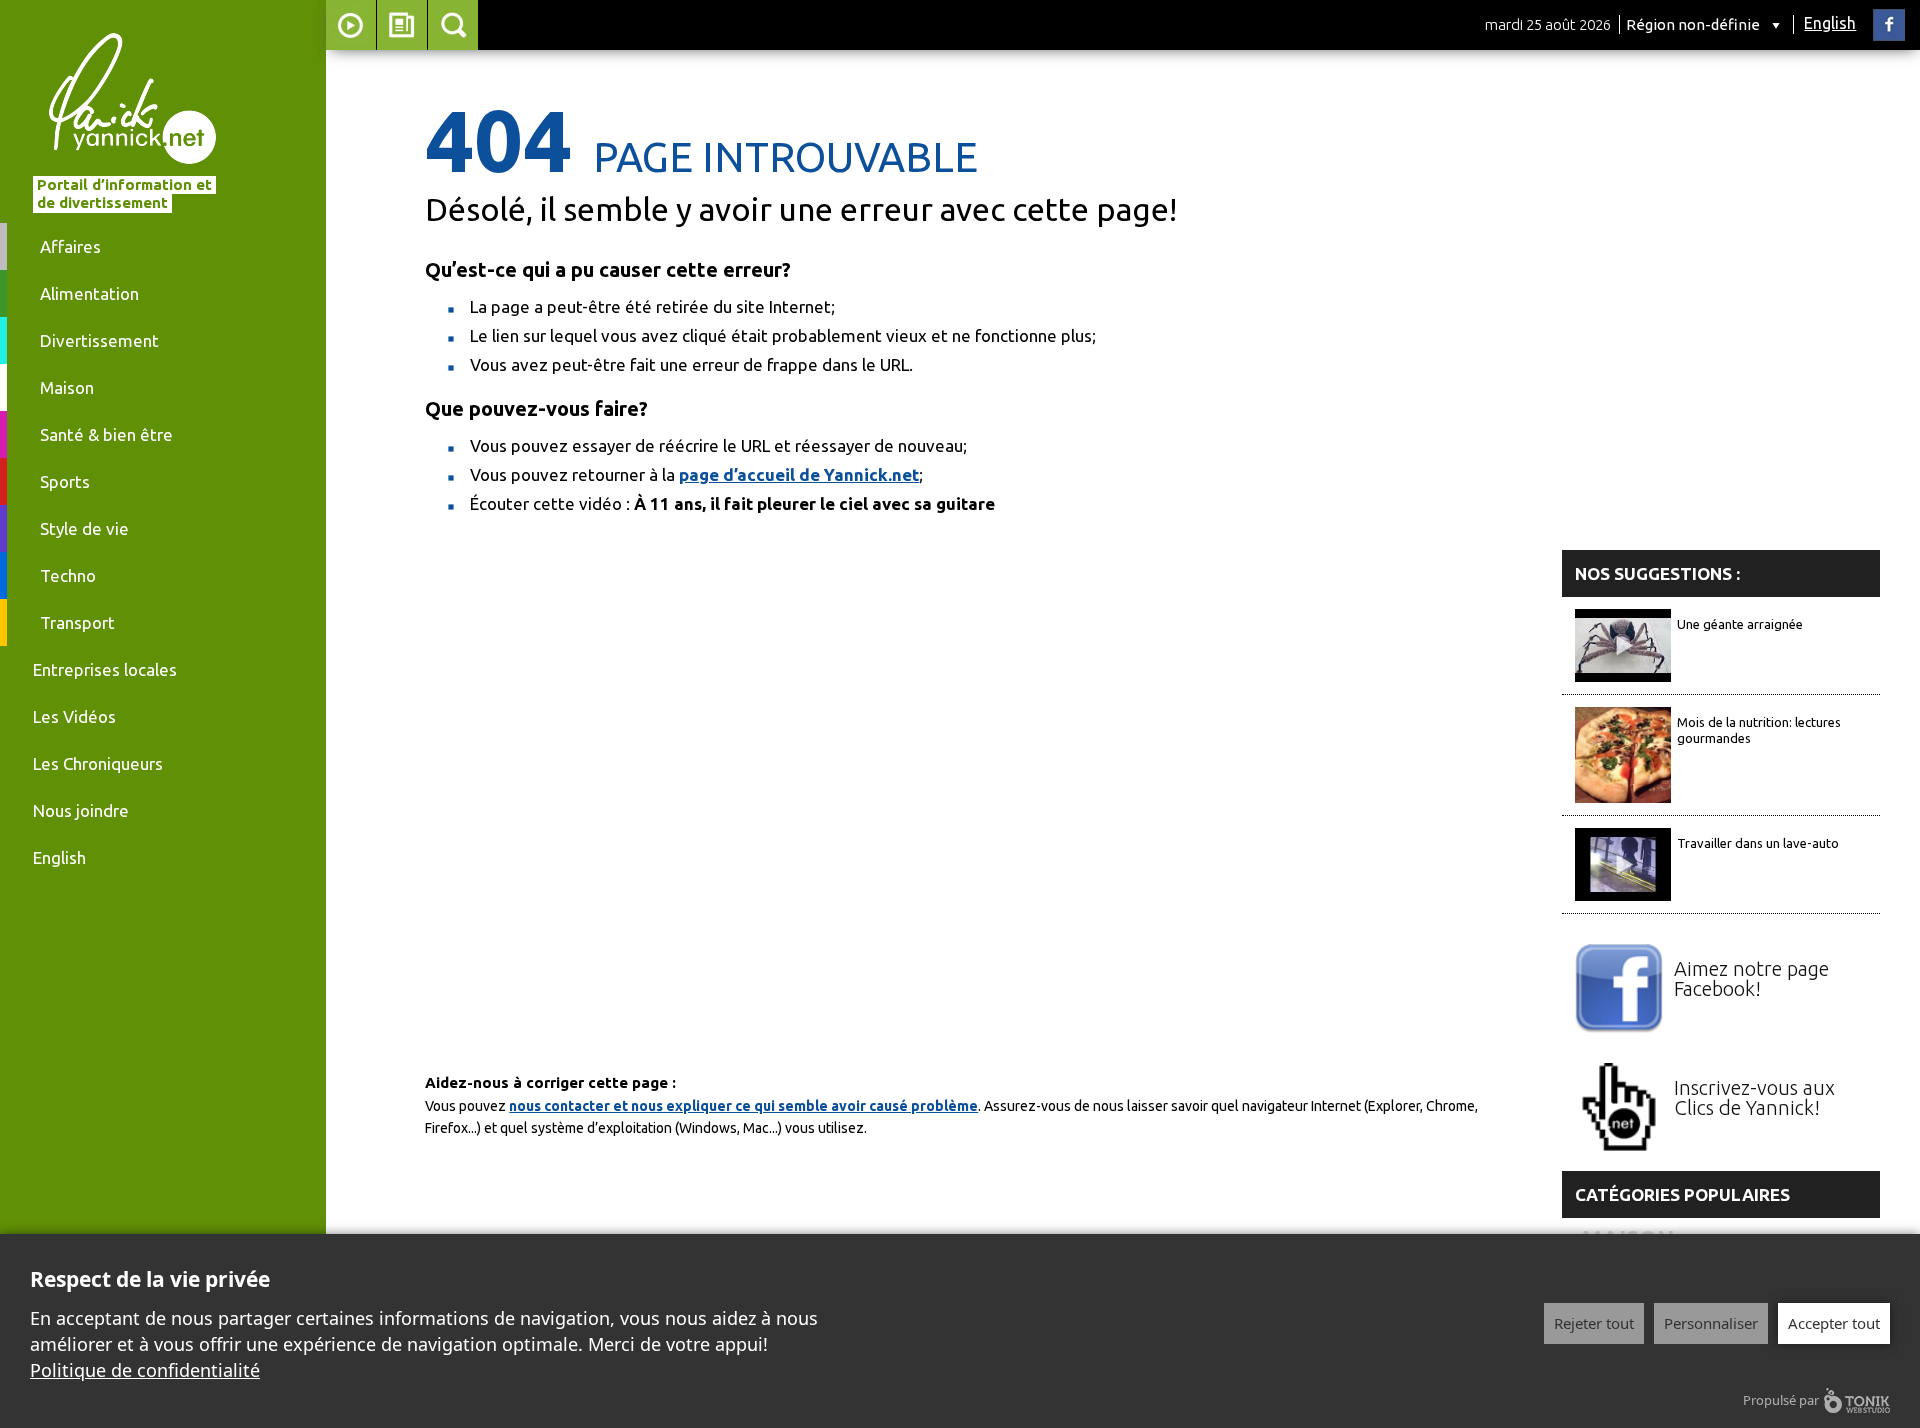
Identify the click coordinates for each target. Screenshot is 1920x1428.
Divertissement (99, 340)
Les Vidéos (74, 716)
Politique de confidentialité (145, 1370)
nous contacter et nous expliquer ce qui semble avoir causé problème (743, 1106)
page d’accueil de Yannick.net (799, 474)
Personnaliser (1711, 1323)
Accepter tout (1834, 1323)
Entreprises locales (105, 669)
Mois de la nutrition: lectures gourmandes (1759, 730)
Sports (65, 481)
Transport (77, 622)
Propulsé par (1781, 1400)
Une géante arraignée (1740, 624)
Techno (68, 575)
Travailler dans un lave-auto (1758, 843)
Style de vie (84, 528)
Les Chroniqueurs (98, 763)
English (1830, 23)
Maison (67, 387)
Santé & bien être (106, 434)
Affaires (70, 246)
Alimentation (89, 293)
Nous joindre (81, 810)
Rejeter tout (1594, 1323)
